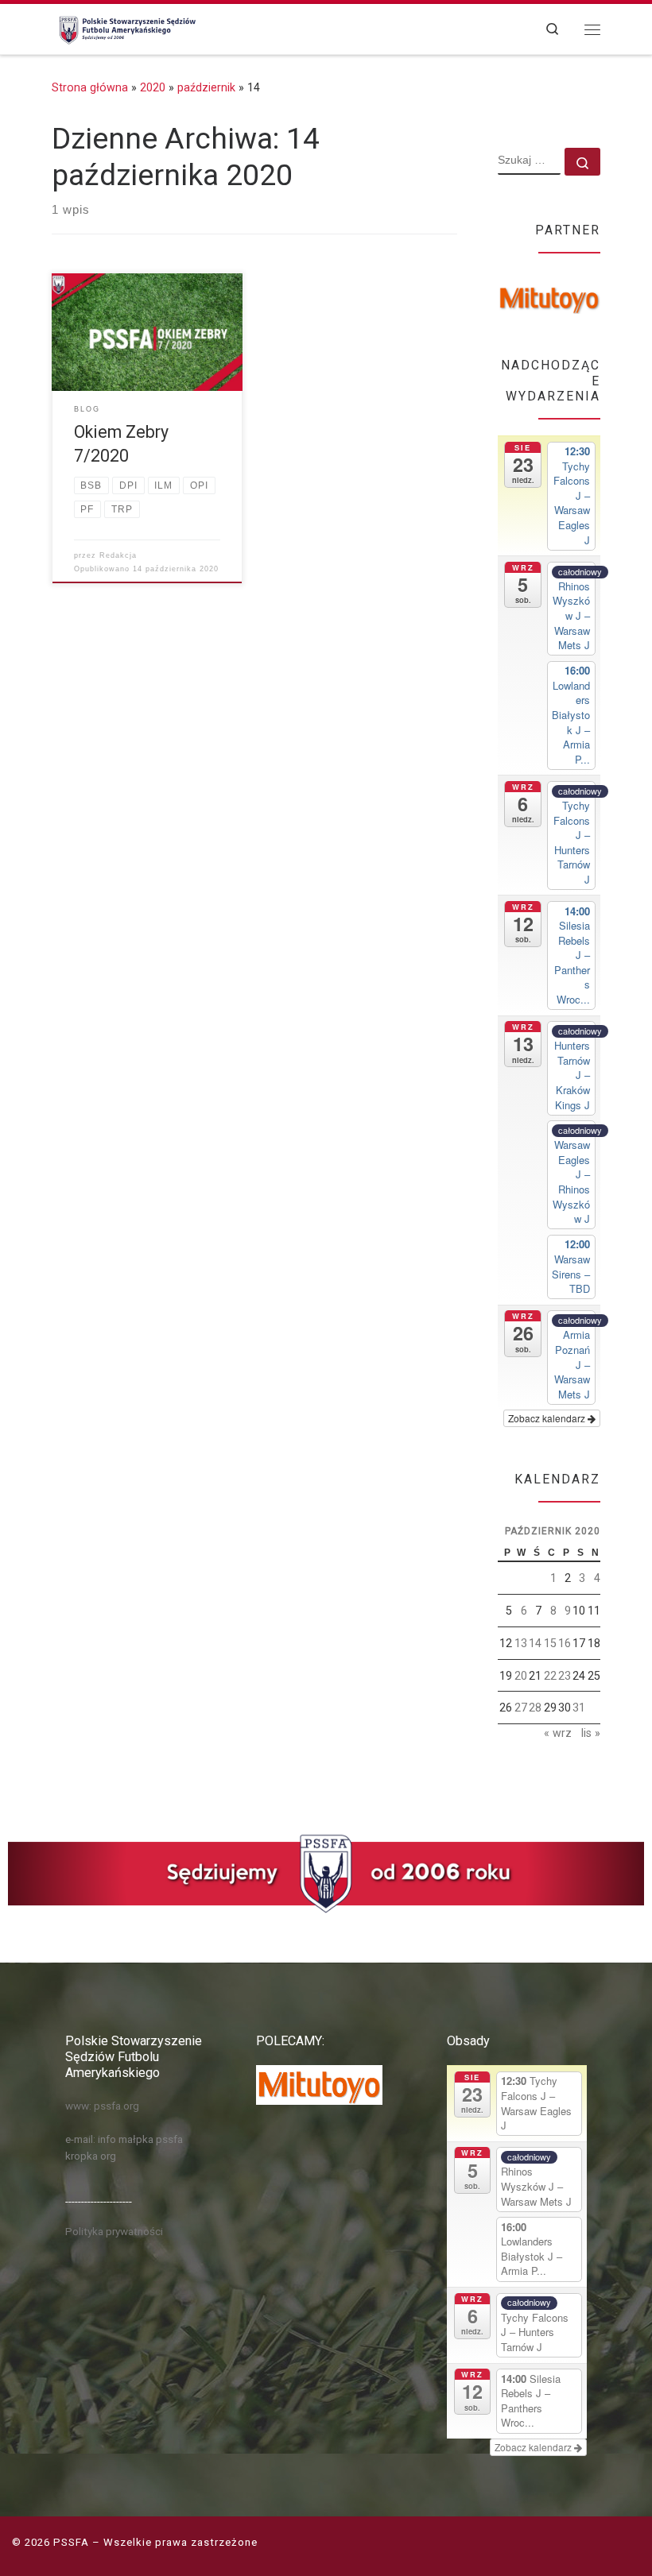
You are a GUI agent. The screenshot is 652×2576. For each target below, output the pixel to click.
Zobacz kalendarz (548, 1418)
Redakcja (118, 555)
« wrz (558, 1733)
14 (535, 1643)
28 (535, 1708)
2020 (153, 87)
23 (565, 1676)
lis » (591, 1733)
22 (550, 1676)
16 (565, 1643)
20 (521, 1676)
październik (206, 87)
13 (521, 1643)
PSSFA (71, 2542)
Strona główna (90, 87)
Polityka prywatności (114, 2231)
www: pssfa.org (102, 2106)
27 (521, 1708)
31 (579, 1708)
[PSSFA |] (126, 27)
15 (550, 1643)
